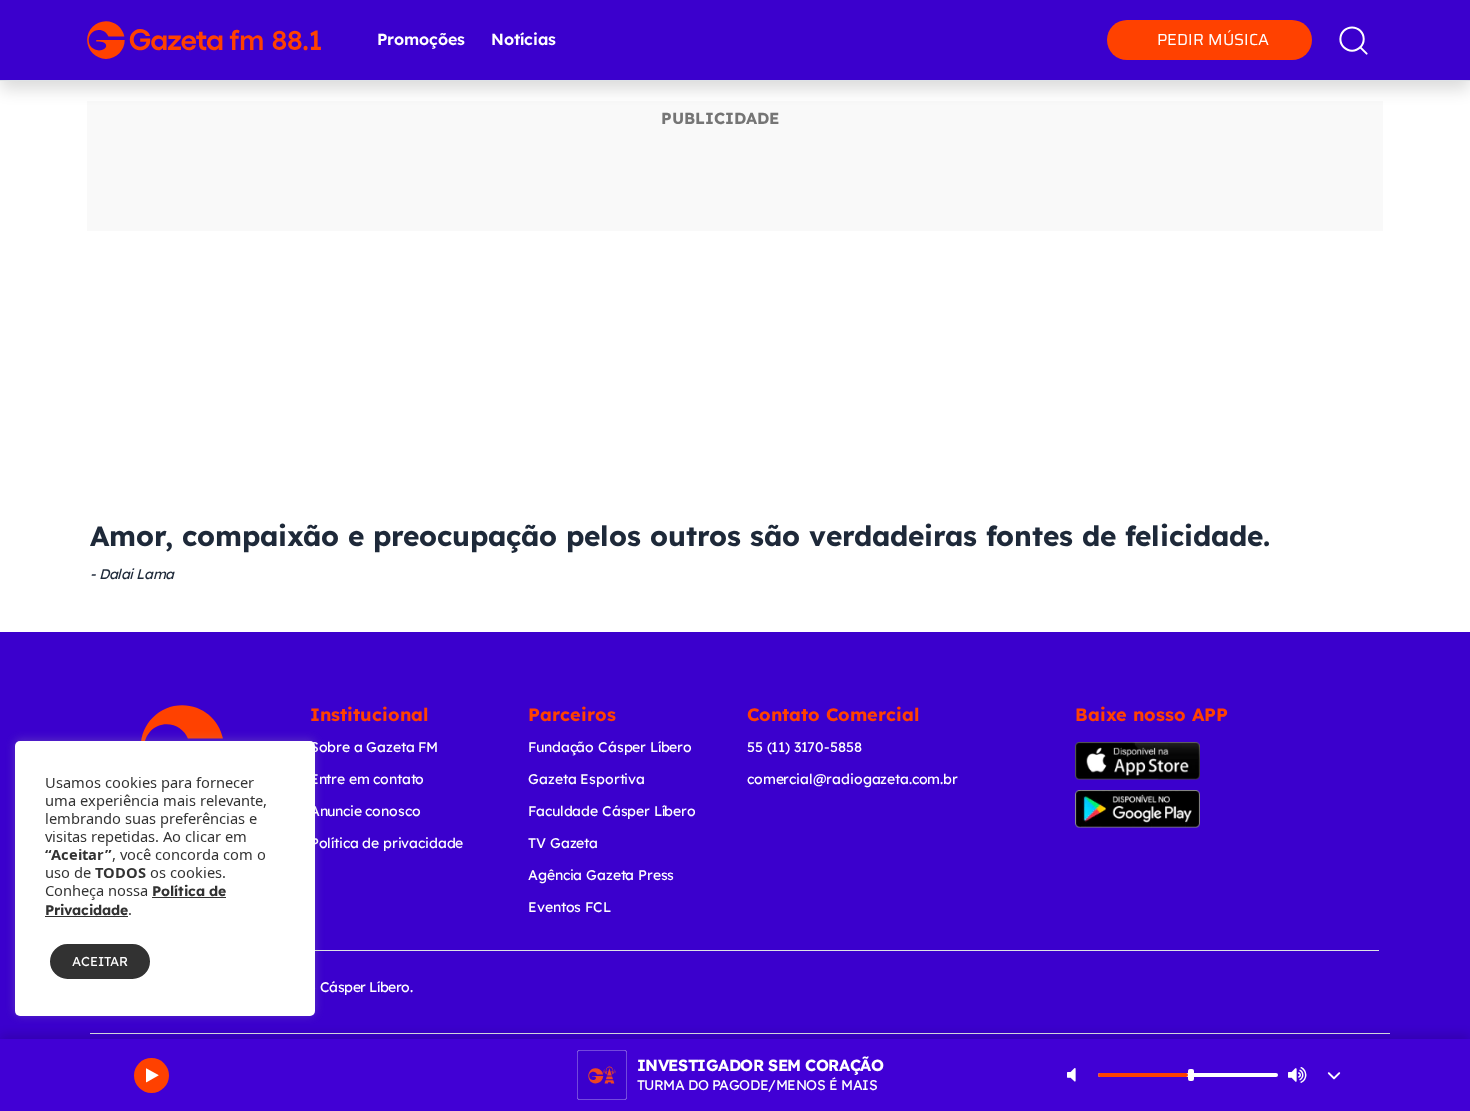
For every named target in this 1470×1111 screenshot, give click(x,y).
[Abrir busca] (1353, 40)
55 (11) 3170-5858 (804, 747)
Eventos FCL (569, 907)
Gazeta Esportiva (586, 779)
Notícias (523, 39)
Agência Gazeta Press (601, 875)
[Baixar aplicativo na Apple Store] (1168, 761)
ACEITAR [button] (100, 961)
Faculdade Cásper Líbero (612, 811)
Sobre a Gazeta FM (374, 747)
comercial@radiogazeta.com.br (852, 779)
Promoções (421, 39)
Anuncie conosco (365, 811)
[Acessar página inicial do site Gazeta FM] (204, 40)
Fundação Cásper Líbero (610, 747)
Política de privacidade (387, 843)
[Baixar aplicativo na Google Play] (1172, 809)
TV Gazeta (563, 843)
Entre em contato (367, 779)
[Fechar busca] (1406, 20)
